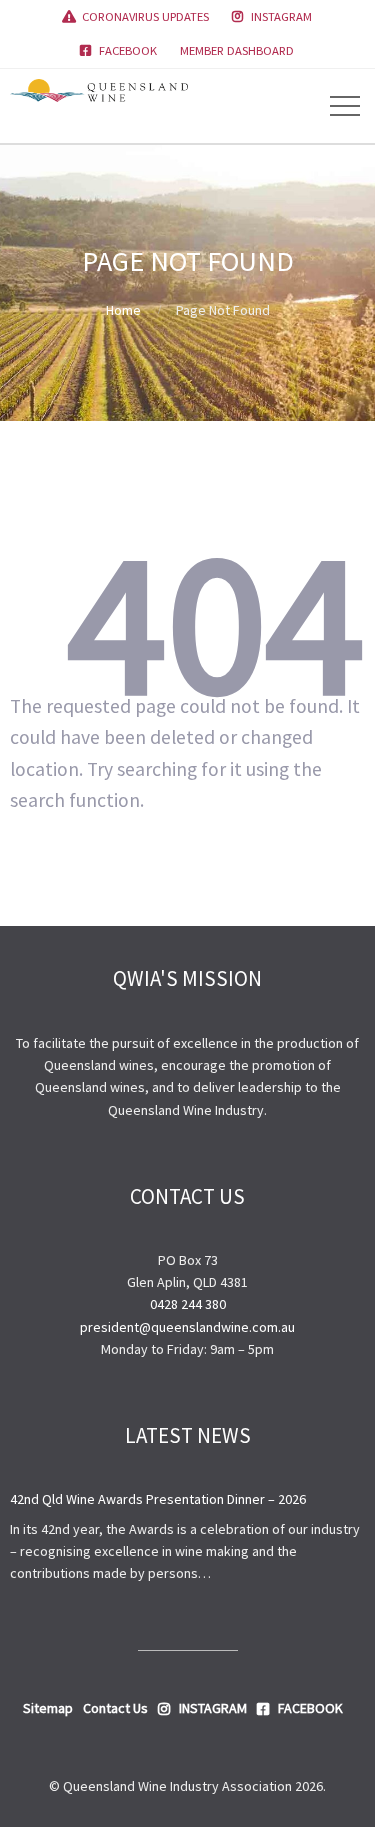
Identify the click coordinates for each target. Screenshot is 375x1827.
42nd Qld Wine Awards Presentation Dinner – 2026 (158, 1499)
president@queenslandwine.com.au (187, 1327)
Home (123, 310)
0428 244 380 (188, 1304)
